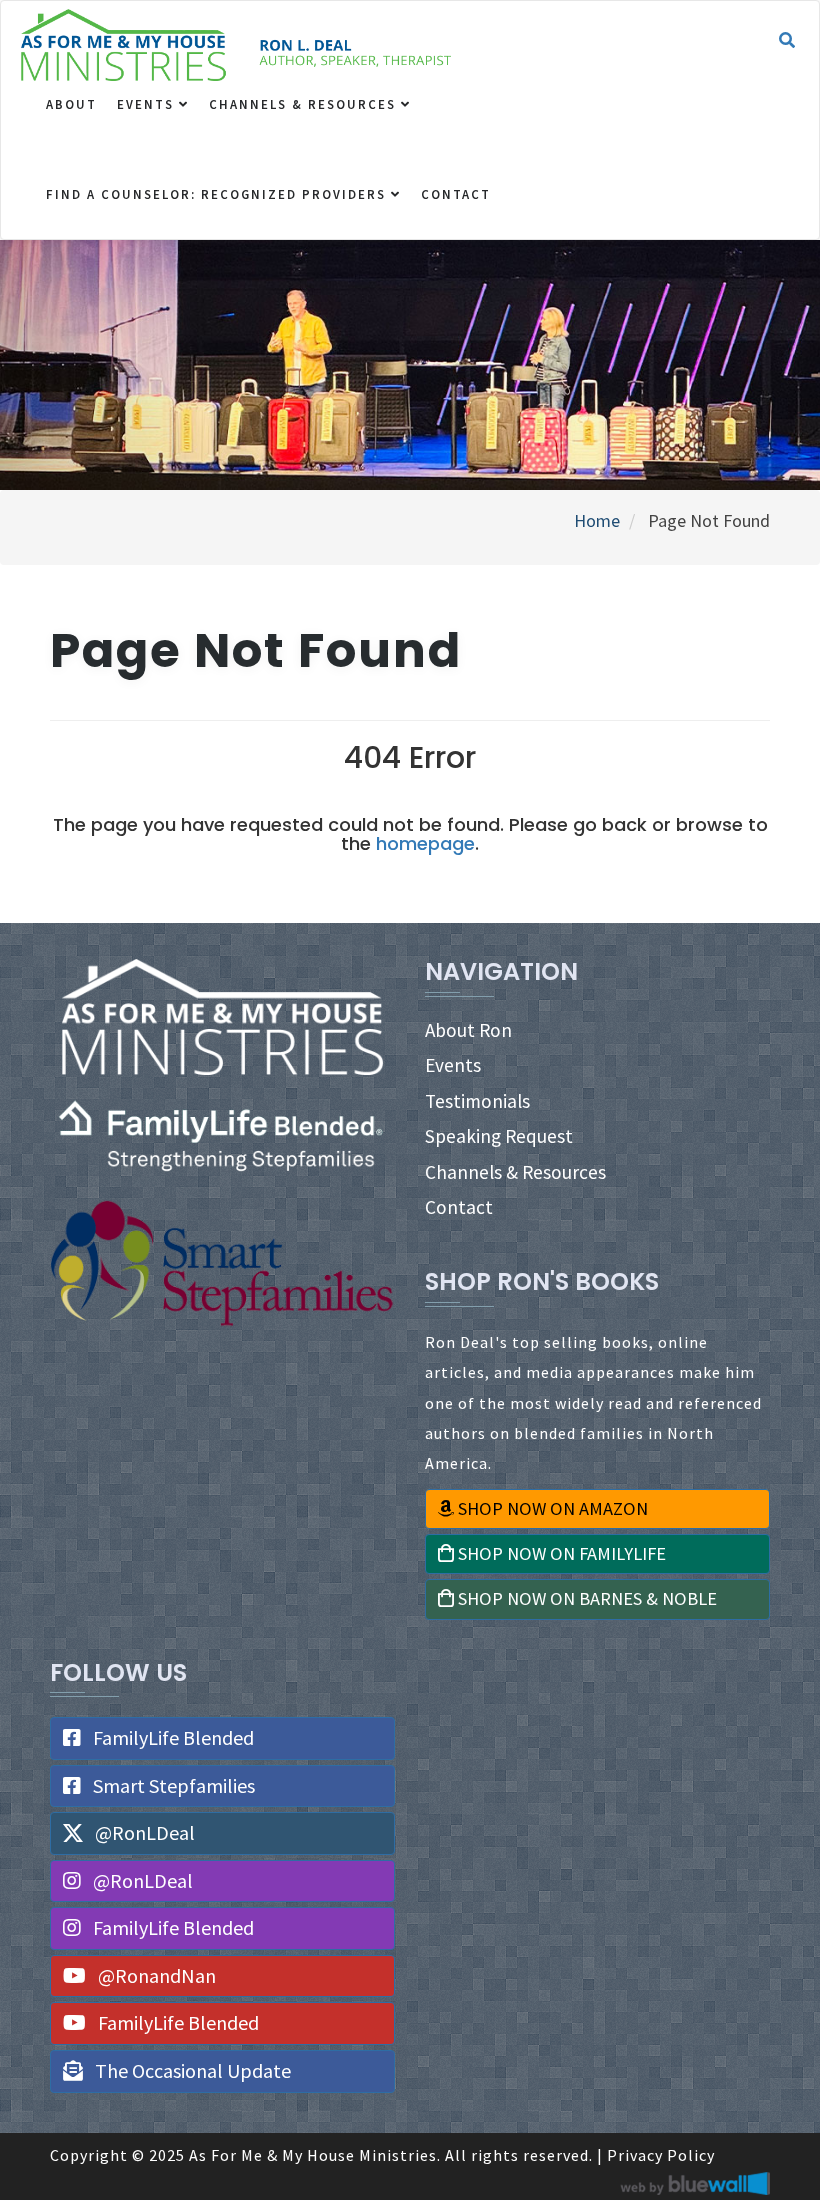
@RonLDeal (143, 1832)
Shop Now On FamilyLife (560, 1553)
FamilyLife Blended (171, 1737)
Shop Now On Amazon (551, 1508)
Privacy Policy (661, 2155)
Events (148, 104)
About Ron (468, 1030)
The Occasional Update (191, 2070)
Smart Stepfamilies (172, 1785)
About (71, 104)
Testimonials (477, 1101)
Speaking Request (499, 1136)
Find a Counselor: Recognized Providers (218, 194)
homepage (425, 843)
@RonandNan (155, 1975)
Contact (456, 194)
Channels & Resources (305, 104)
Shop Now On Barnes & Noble (585, 1598)
